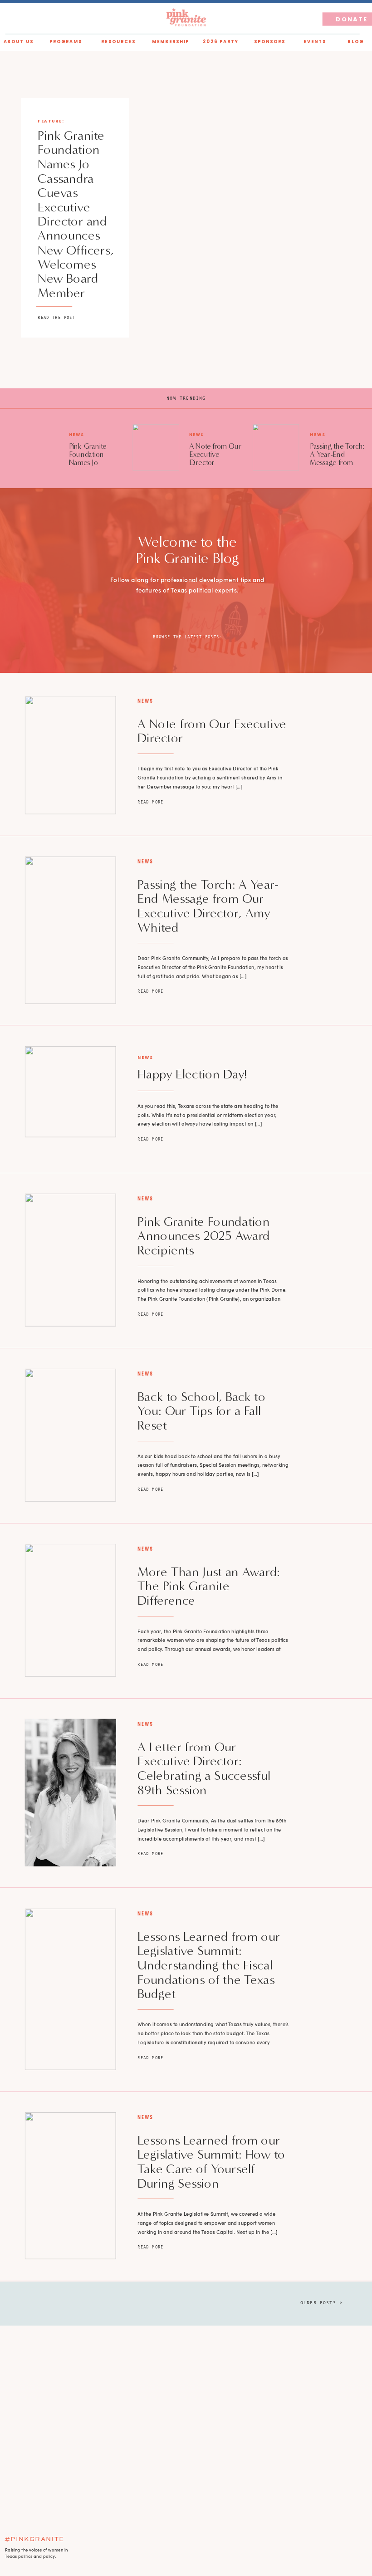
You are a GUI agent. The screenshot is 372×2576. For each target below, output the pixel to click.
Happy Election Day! (192, 1074)
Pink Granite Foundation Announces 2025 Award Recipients (204, 1236)
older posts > (321, 2303)
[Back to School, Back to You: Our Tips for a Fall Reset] (71, 1435)
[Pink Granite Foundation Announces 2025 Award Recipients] (71, 1260)
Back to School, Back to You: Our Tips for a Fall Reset (201, 1411)
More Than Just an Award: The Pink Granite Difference (209, 1586)
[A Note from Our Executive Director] (156, 447)
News (77, 435)
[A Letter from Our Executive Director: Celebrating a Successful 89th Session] (71, 1793)
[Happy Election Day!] (71, 1092)
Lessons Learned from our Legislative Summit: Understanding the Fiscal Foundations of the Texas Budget (209, 1965)
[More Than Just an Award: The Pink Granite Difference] (71, 1610)
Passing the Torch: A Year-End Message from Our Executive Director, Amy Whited (337, 467)
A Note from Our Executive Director (215, 454)
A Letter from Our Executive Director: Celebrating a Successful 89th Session (204, 1768)
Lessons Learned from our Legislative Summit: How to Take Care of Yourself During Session (211, 2162)
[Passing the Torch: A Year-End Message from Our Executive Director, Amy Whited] (276, 447)
